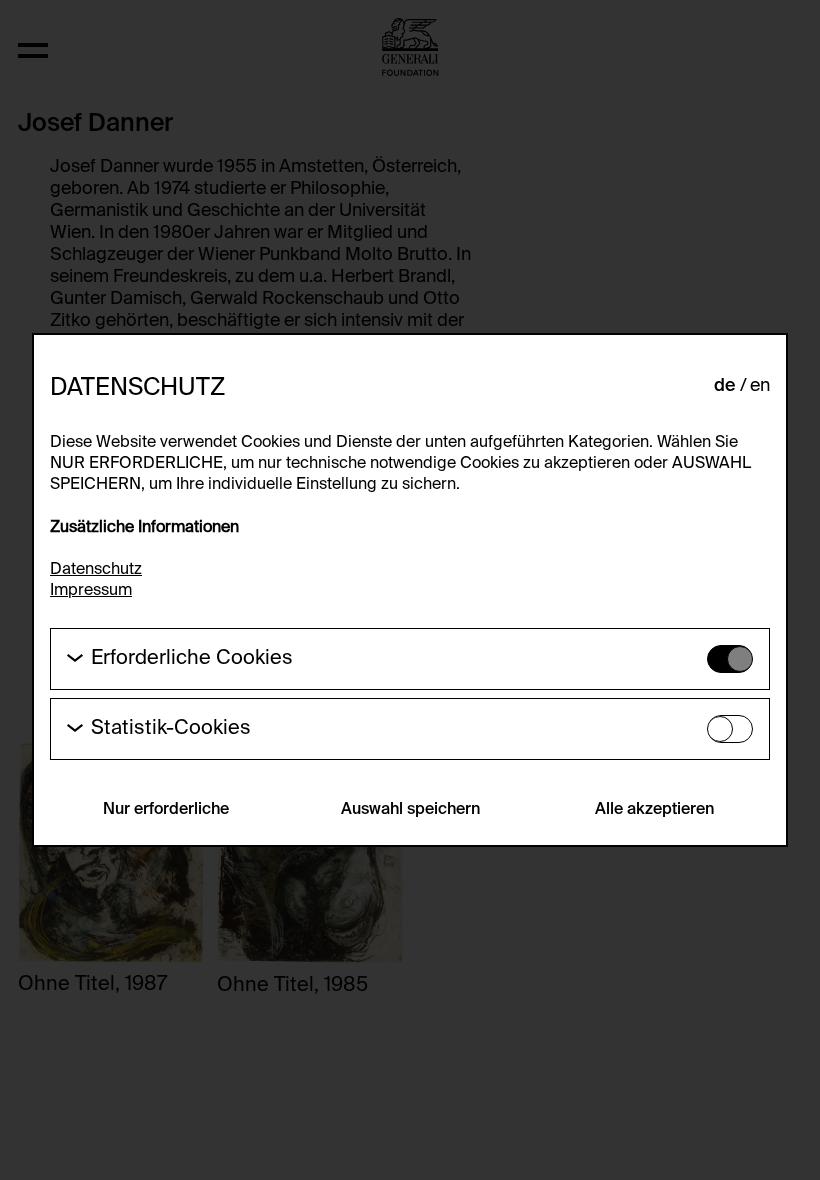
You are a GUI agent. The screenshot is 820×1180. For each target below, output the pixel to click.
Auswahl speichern (410, 810)
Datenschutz (96, 570)
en (760, 386)
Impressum (91, 591)
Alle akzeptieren (654, 810)
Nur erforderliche (166, 810)
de (725, 386)
